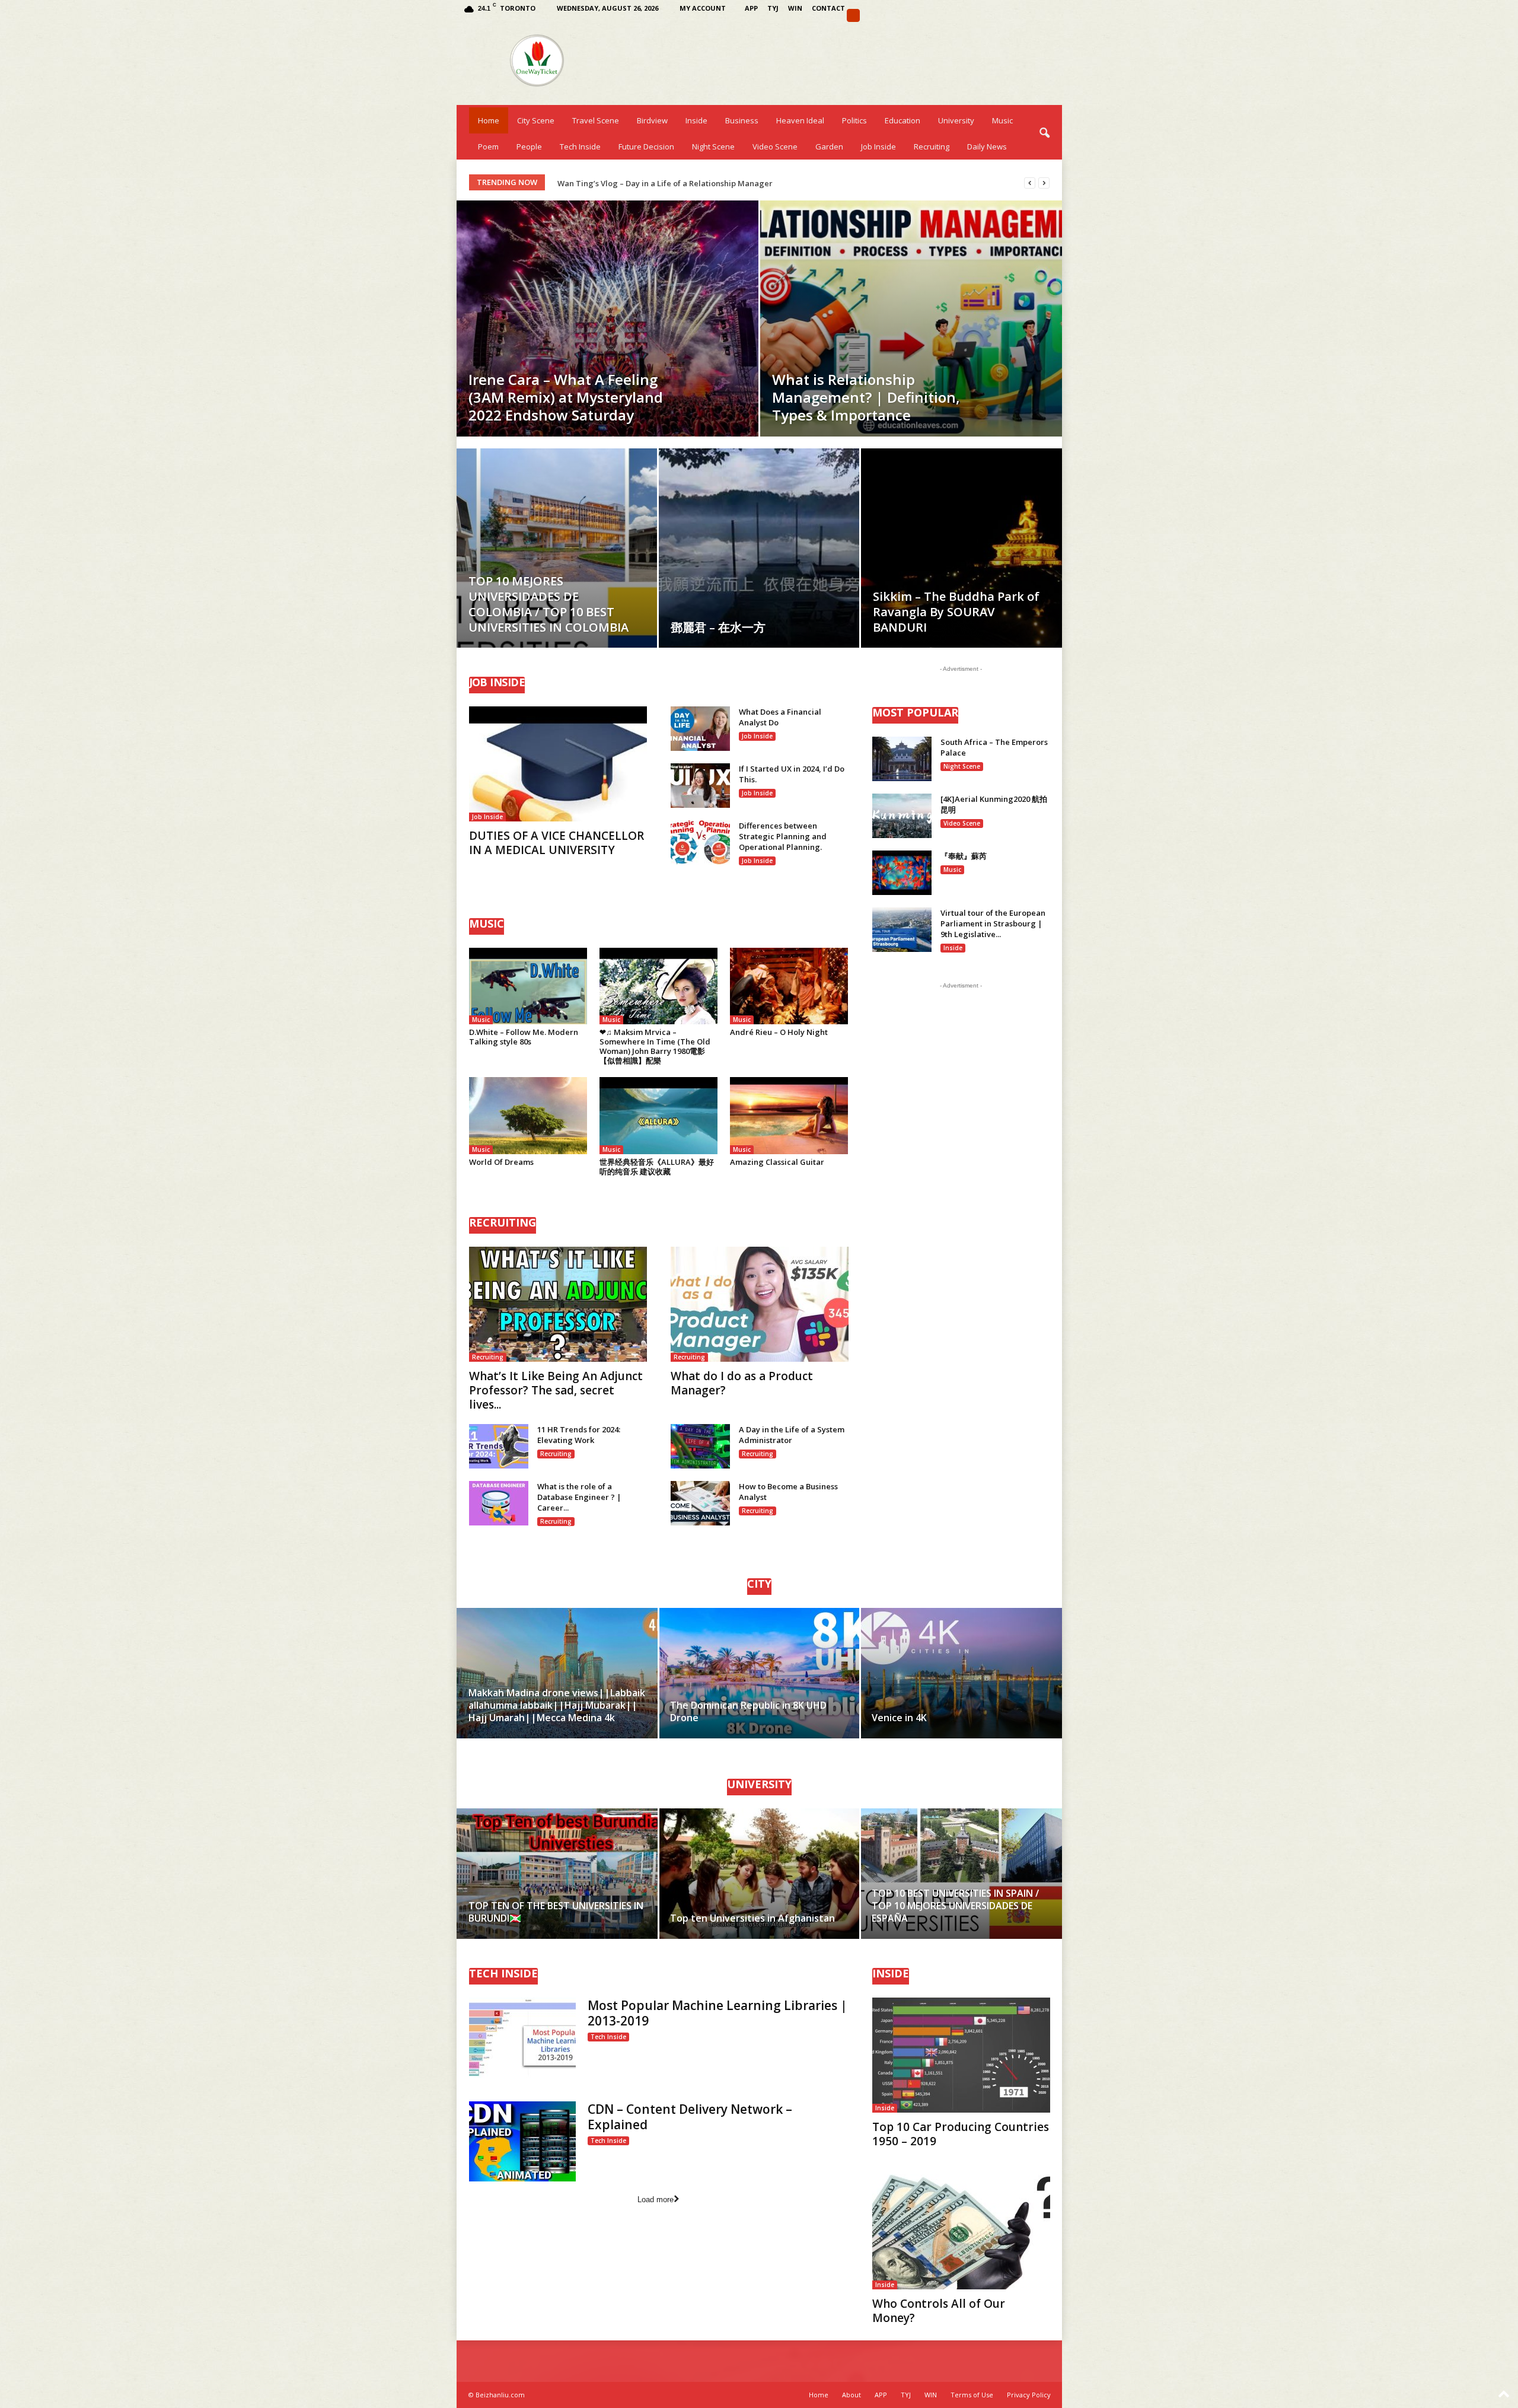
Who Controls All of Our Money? (939, 2311)
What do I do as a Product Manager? (742, 1383)
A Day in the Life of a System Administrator (792, 1435)
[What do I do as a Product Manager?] (760, 1304)
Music (1002, 120)
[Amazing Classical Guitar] (789, 1115)
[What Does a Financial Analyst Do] (700, 729)
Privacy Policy (1029, 2395)
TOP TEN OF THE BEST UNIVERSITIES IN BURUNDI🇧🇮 (556, 1912)
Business (742, 120)
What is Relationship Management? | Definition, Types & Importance (866, 397)
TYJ (773, 8)
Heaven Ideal (800, 120)
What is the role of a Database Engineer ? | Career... (579, 1497)
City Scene (536, 120)
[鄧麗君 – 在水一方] (759, 554)
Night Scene (713, 146)
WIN (795, 8)
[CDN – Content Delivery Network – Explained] (522, 2141)
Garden (829, 146)
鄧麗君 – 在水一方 (718, 627)
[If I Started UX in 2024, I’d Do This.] (700, 786)
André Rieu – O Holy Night (779, 1032)
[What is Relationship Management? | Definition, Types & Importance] (911, 318)
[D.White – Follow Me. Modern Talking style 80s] (528, 986)
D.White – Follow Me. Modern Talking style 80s (524, 1037)
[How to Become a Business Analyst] (700, 1503)
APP (751, 8)
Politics (854, 120)
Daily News (987, 146)
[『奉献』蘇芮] (902, 873)
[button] (1044, 133)
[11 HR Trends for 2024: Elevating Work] (499, 1446)
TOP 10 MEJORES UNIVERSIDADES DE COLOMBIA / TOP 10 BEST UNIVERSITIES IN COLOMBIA (548, 604)
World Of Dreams (501, 1162)
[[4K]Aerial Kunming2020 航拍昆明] (902, 816)
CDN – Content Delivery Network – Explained (690, 2117)
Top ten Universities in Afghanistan (752, 1918)
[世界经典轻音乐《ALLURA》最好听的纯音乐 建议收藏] (659, 1115)
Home (489, 120)
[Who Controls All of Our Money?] (961, 2232)
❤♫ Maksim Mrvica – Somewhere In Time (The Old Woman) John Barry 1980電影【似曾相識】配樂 (655, 1046)
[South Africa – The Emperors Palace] (902, 759)
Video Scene (775, 146)
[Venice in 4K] (961, 1673)
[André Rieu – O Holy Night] (789, 986)
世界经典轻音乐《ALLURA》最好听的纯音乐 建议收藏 (657, 1167)
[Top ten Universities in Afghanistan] (759, 1874)
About (852, 2395)
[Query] (853, 15)
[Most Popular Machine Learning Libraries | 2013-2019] (522, 2038)
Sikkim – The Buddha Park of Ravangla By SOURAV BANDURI (956, 612)
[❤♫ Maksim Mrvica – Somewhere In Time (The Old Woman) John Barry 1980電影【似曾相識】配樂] (659, 986)
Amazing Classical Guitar (777, 1162)
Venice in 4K (899, 1718)
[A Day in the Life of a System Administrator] (700, 1446)
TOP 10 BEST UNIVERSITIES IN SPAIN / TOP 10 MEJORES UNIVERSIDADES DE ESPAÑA (955, 1906)
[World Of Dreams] (528, 1115)
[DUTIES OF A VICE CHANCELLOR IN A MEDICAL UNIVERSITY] (558, 764)
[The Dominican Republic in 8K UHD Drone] (759, 1673)
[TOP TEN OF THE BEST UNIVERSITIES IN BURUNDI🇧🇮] (558, 1874)
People (529, 146)
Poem (488, 146)
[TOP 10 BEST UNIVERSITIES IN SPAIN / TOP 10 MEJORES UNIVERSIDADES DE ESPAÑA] (961, 1874)
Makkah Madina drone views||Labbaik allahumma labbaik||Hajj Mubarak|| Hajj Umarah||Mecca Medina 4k (557, 1705)
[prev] (1030, 183)
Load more (656, 2200)
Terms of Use (972, 2395)
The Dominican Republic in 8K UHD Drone (748, 1711)
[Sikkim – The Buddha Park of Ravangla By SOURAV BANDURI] (961, 566)
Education (902, 120)
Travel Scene (596, 120)
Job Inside (878, 146)
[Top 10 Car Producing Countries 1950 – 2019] (961, 2055)
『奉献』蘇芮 (964, 856)
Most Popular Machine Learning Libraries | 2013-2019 (717, 2013)
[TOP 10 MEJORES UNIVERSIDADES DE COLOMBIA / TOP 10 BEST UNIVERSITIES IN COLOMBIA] (557, 566)
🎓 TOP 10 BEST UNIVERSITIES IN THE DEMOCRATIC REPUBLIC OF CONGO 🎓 (698, 183)
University (956, 120)
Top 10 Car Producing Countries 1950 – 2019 (961, 2134)
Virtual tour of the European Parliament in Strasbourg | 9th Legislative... (993, 923)
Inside (696, 120)
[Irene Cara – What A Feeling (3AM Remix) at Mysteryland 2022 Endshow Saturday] (607, 318)
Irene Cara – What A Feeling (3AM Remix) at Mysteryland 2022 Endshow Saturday (566, 397)
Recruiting (932, 146)
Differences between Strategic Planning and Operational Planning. (783, 836)
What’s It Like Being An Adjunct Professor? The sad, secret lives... (556, 1390)
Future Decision (646, 146)
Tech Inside (580, 146)
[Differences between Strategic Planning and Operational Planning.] (700, 843)
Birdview (652, 120)
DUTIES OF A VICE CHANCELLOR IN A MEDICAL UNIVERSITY (557, 843)
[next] (1044, 183)
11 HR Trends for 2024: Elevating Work (579, 1435)
